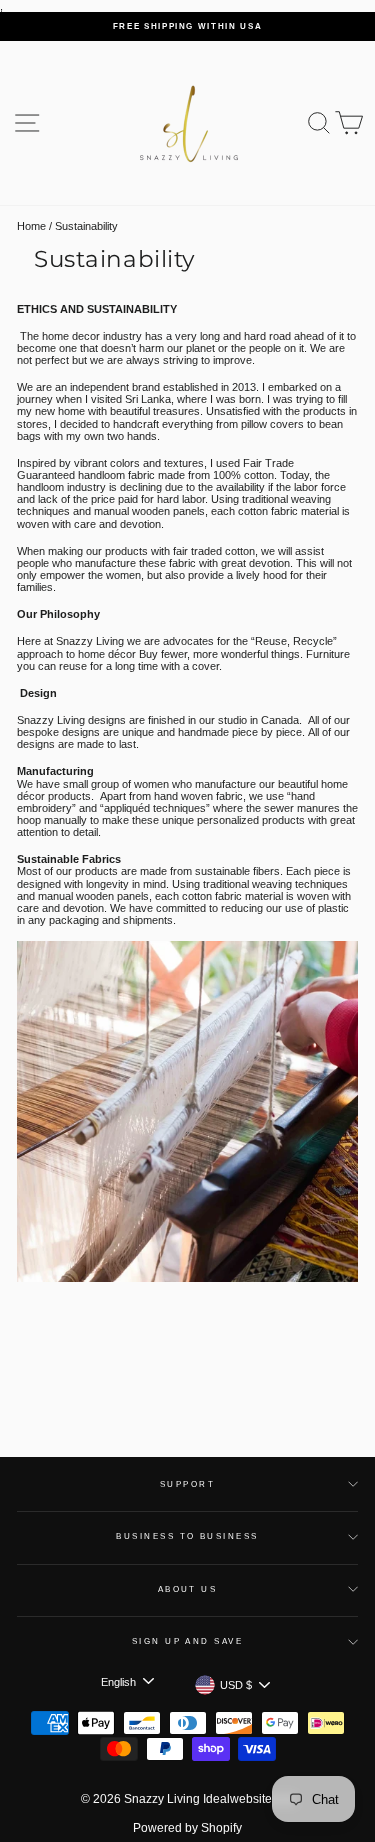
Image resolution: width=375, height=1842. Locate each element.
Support (187, 1484)
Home (31, 226)
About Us (188, 1589)
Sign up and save (188, 1641)
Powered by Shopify (187, 1828)
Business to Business (187, 1536)
